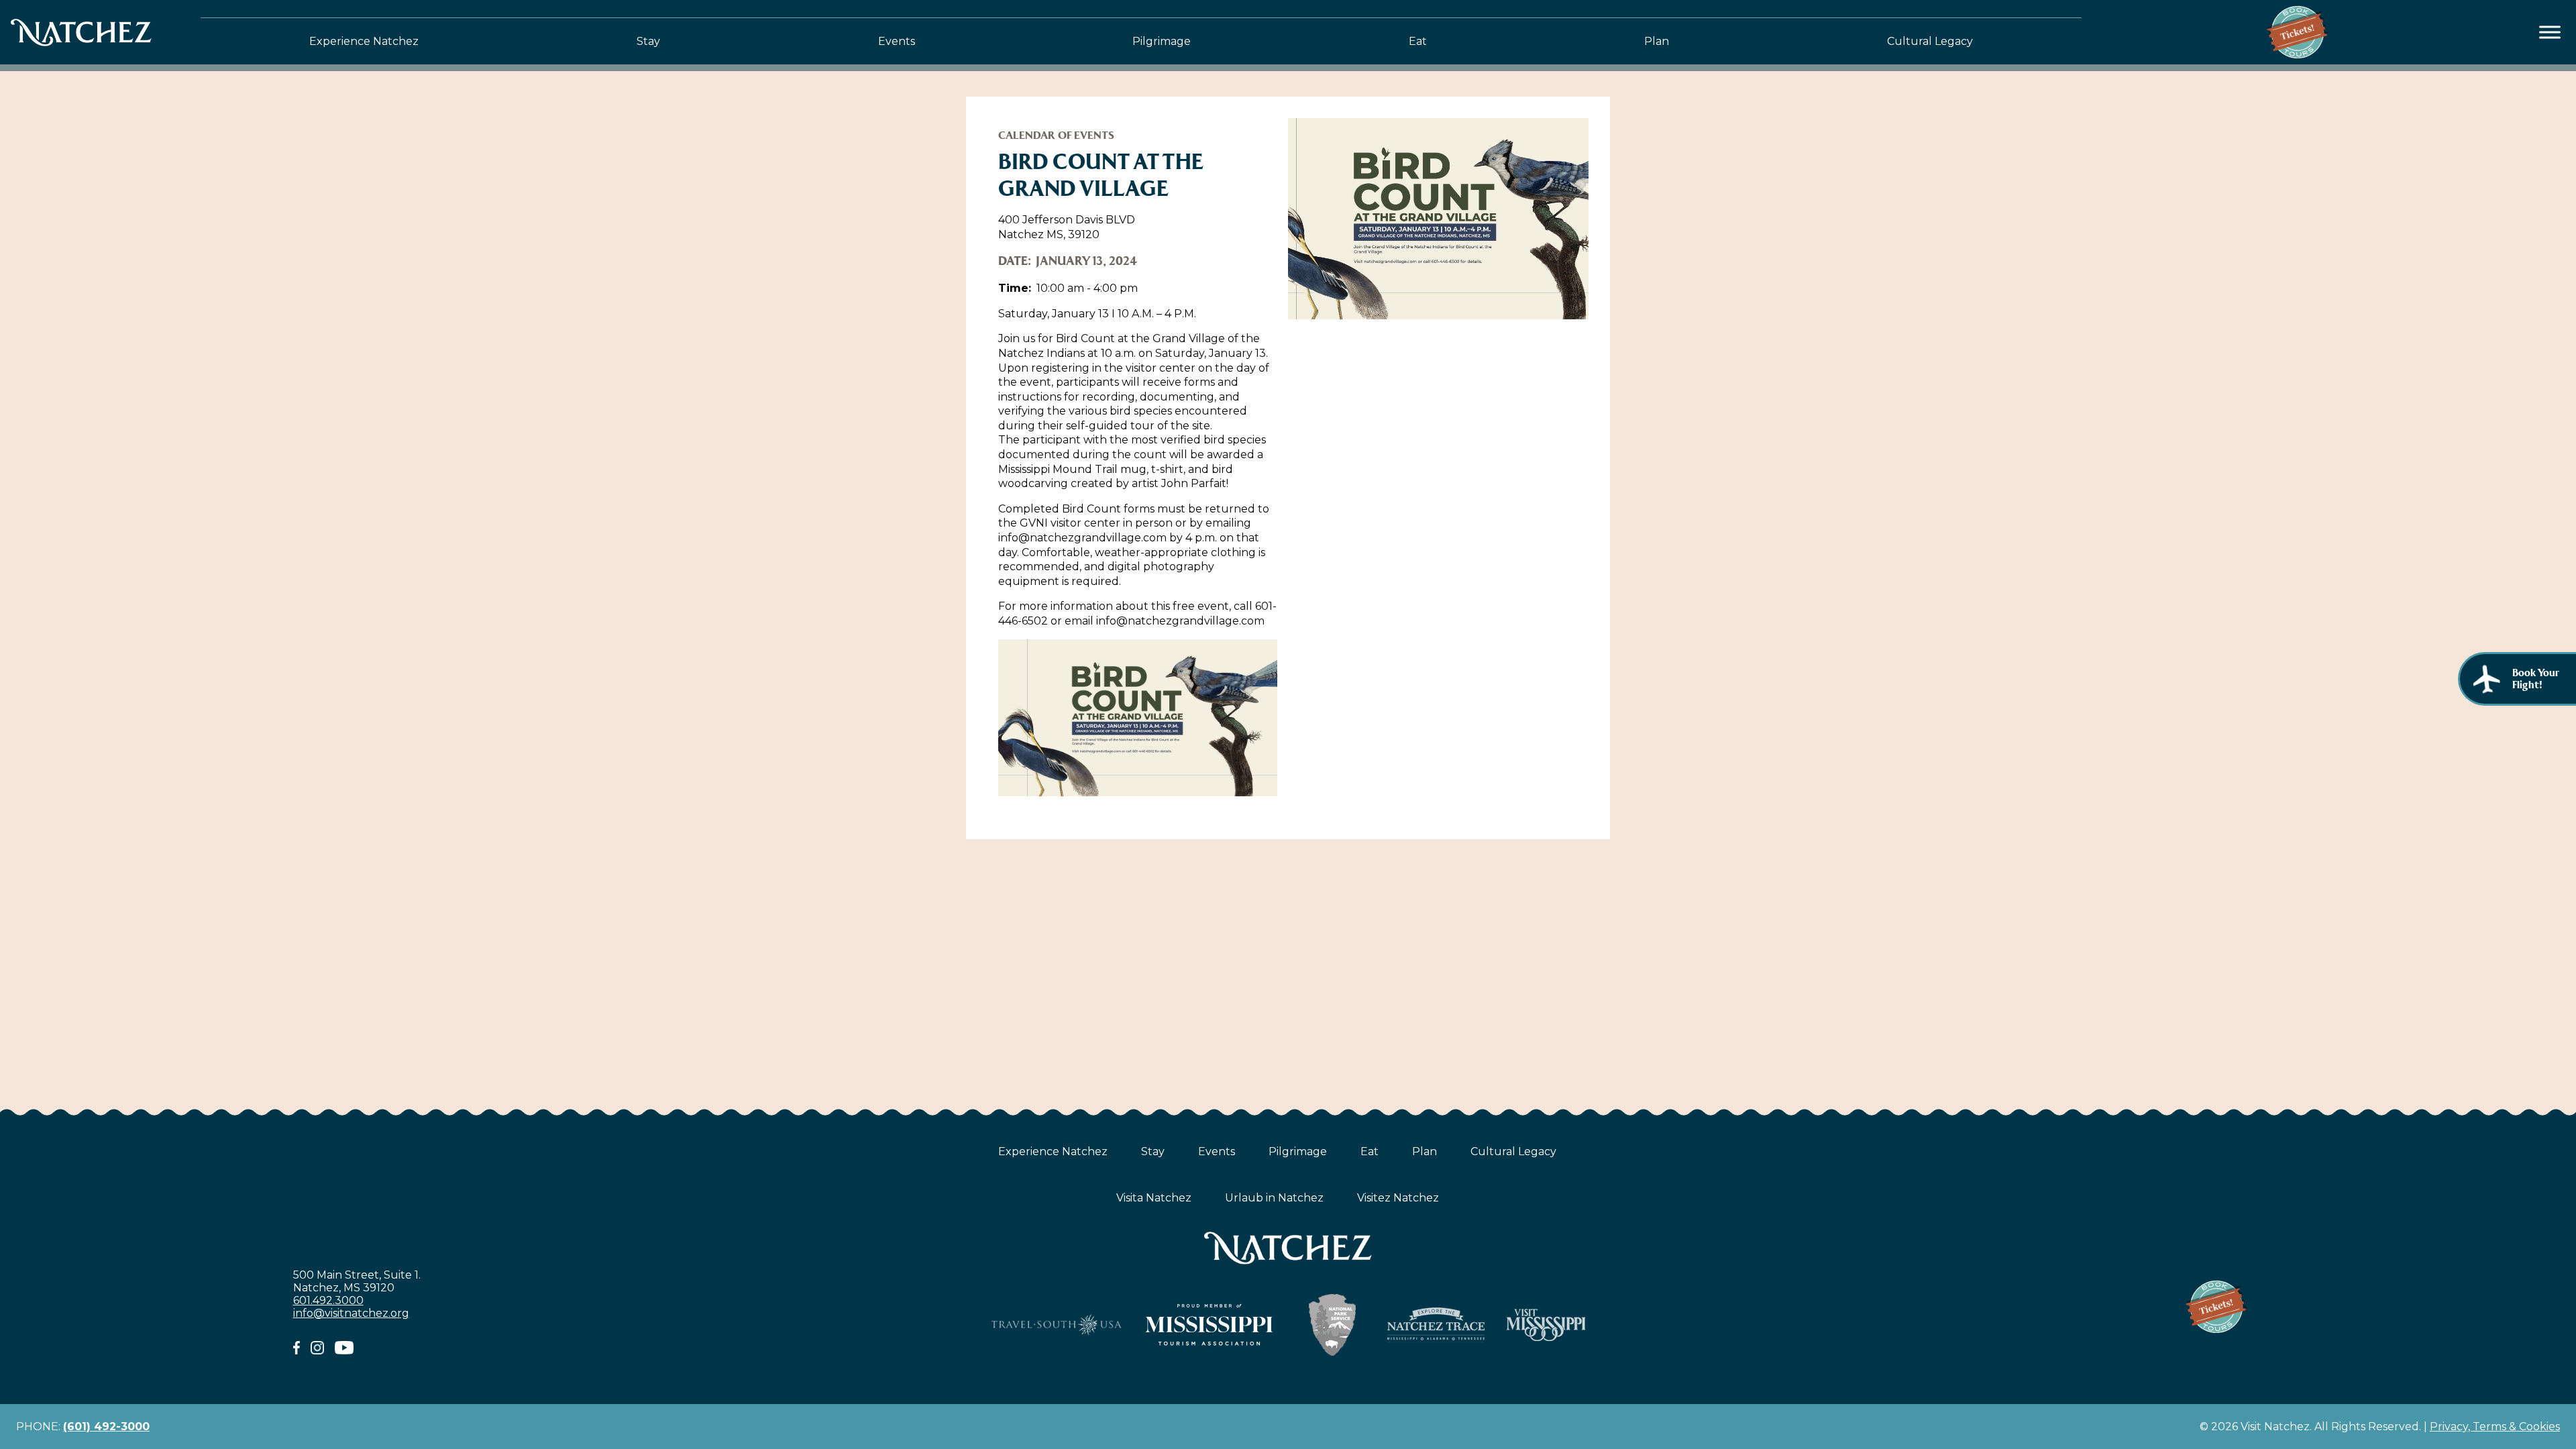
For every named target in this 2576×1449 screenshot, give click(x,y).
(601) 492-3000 (106, 1427)
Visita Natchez (1154, 1198)
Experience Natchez (364, 41)
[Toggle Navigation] (2550, 33)
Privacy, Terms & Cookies (2495, 1427)
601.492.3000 (328, 1300)
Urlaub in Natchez (1274, 1198)
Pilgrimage (1162, 41)
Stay (648, 41)
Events (897, 41)
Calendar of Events (1056, 135)
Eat (1418, 41)
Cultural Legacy (1930, 41)
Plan (1657, 41)
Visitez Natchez (1398, 1198)
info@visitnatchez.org (351, 1313)
